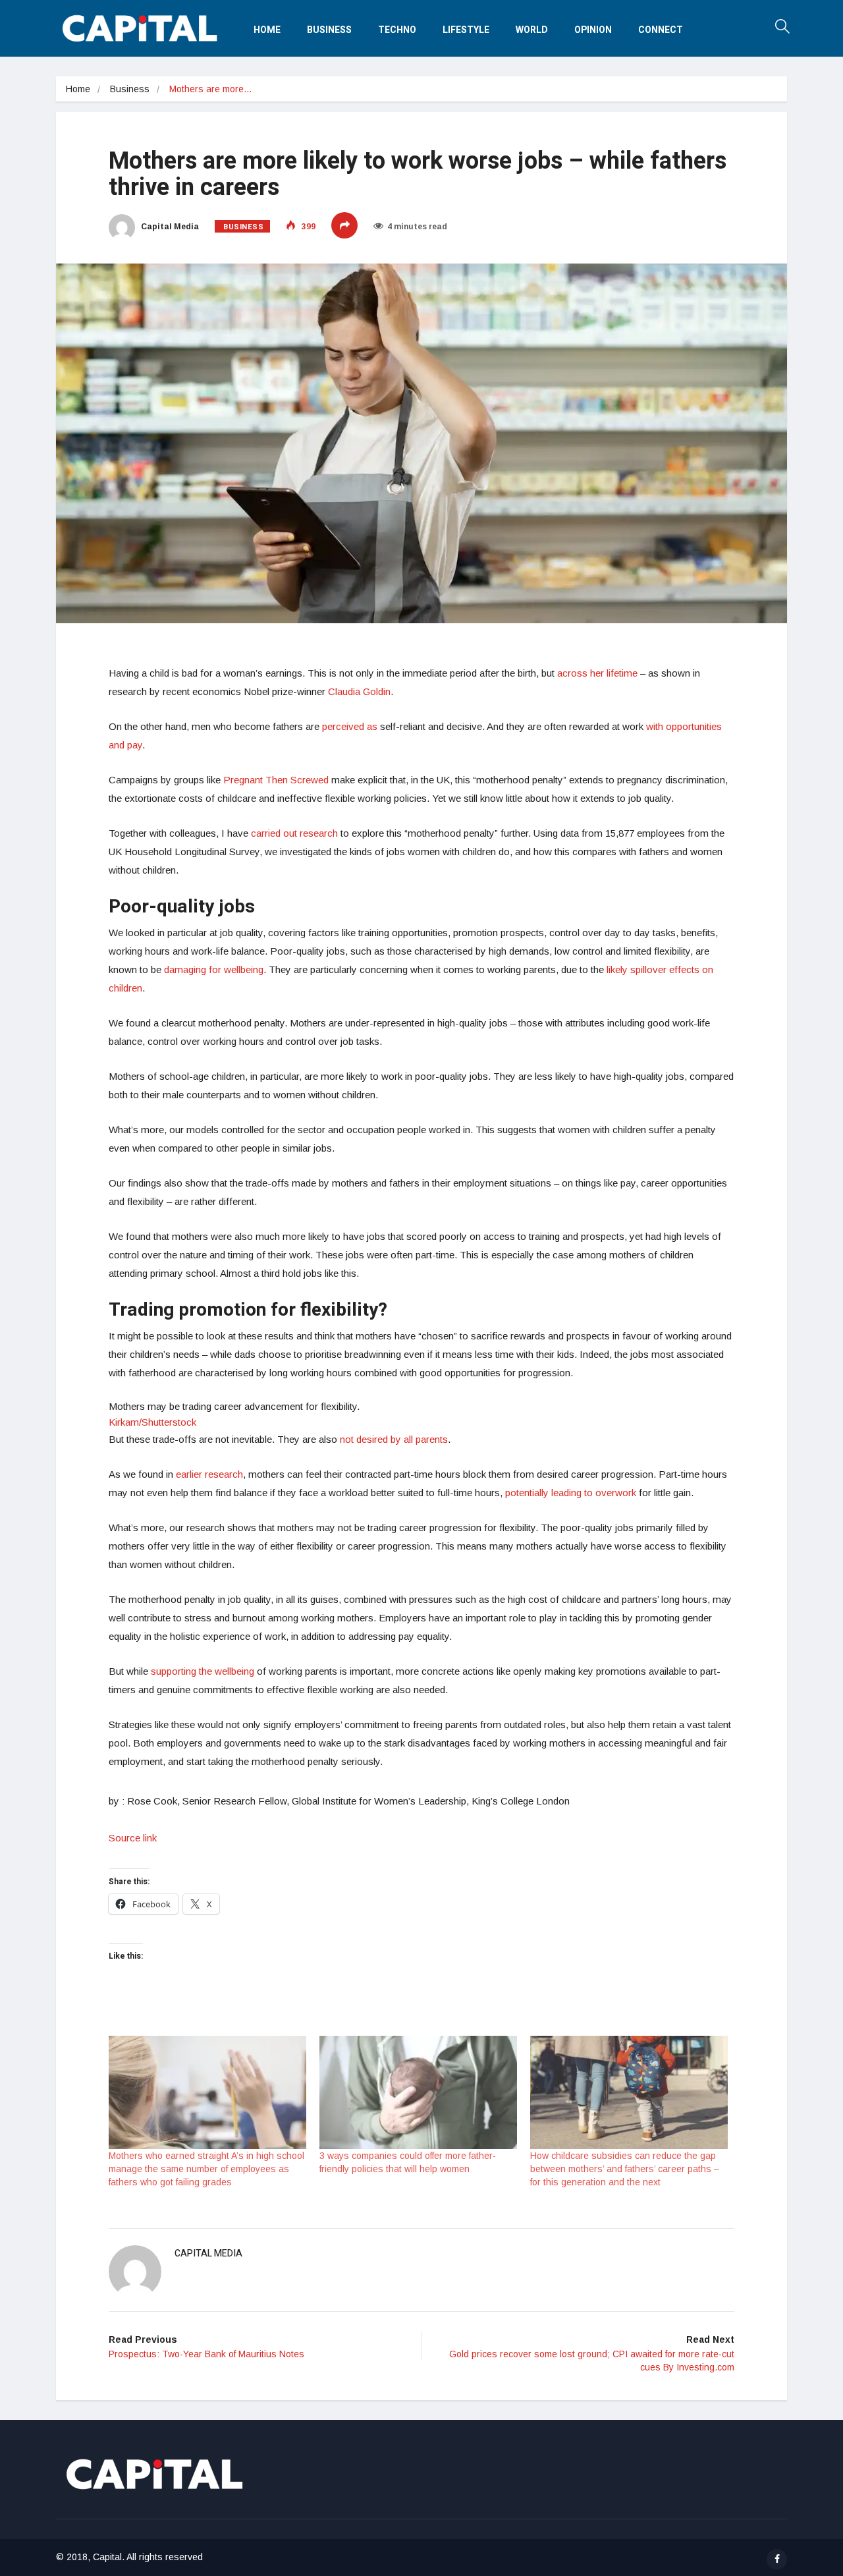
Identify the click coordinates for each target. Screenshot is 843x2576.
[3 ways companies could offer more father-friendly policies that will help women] (418, 2092)
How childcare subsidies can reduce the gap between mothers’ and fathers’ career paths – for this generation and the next (625, 2169)
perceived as (350, 726)
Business (329, 30)
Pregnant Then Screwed (276, 780)
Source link (133, 1838)
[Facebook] (777, 2559)
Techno (397, 30)
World (532, 30)
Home (267, 30)
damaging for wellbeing (214, 969)
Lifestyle (466, 30)
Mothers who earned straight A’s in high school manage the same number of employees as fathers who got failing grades (206, 2169)
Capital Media (169, 227)
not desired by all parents (394, 1439)
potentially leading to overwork (571, 1493)
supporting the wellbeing (203, 1671)
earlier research (209, 1474)
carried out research (294, 833)
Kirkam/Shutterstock (152, 1422)
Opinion (593, 30)
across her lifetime (597, 673)
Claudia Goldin (359, 691)
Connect (661, 30)
